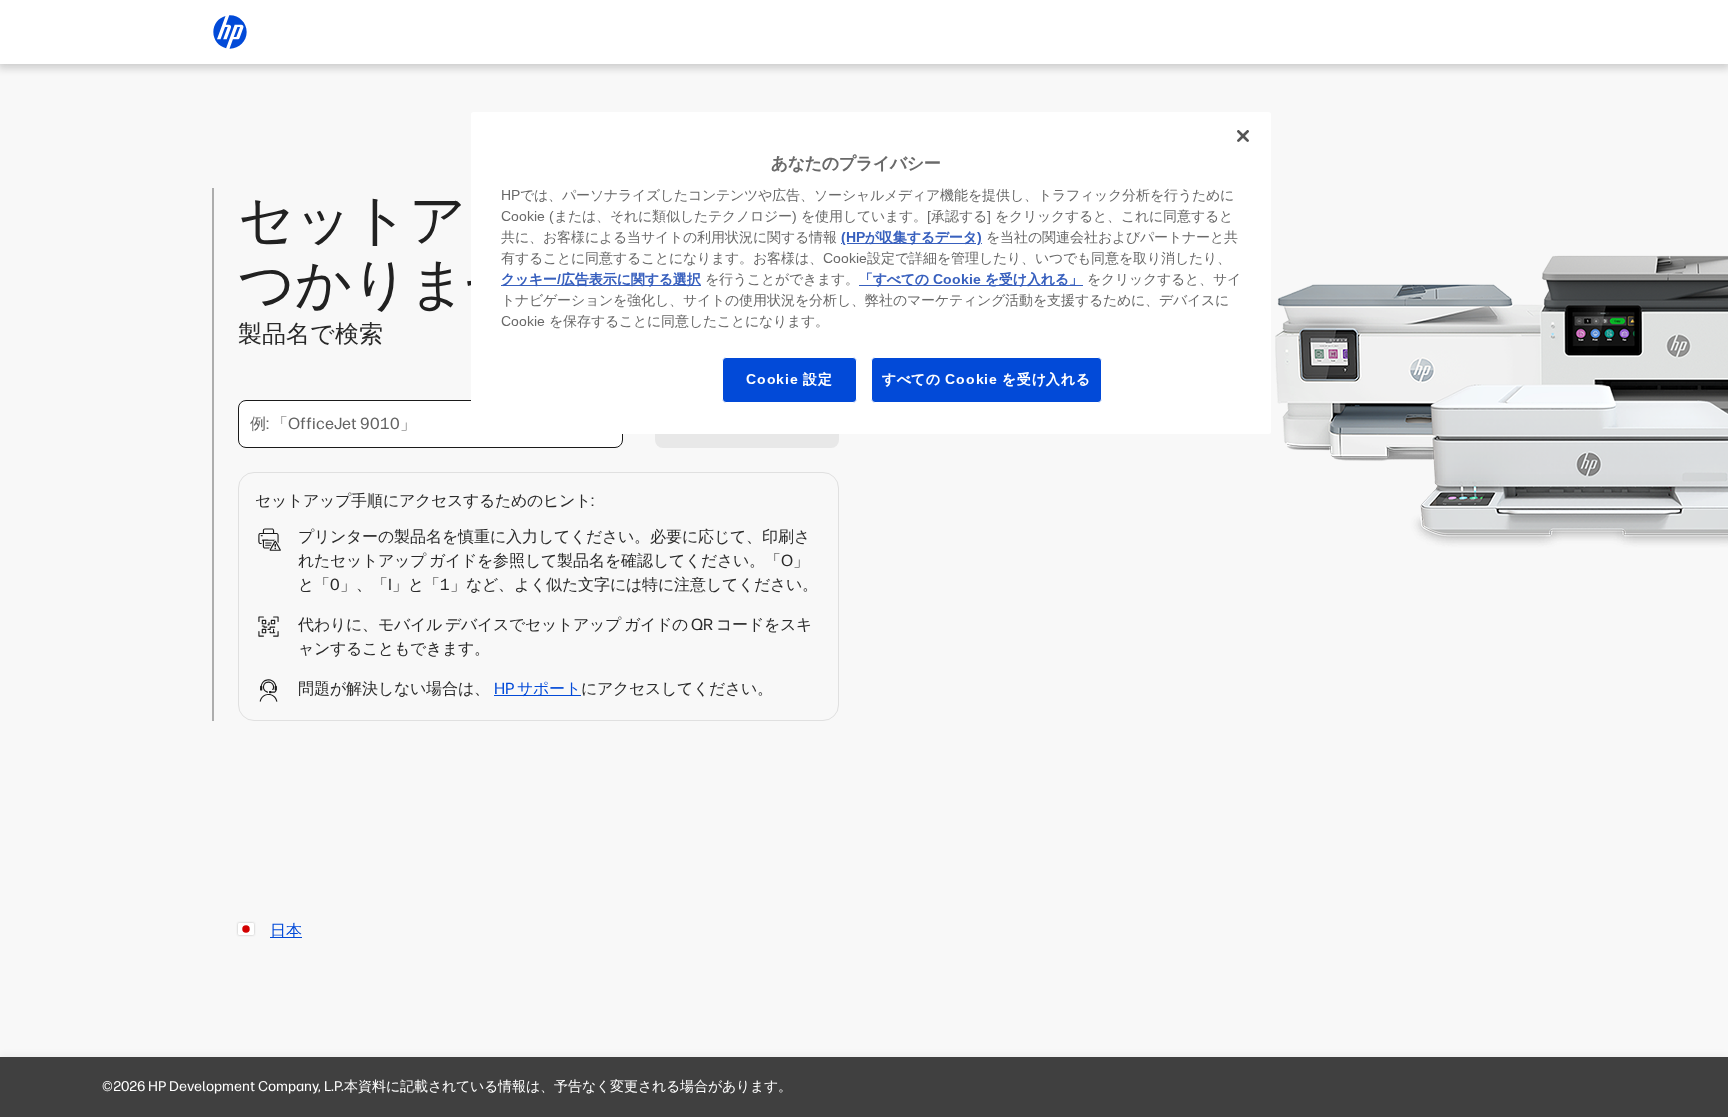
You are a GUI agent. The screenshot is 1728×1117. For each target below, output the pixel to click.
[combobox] (430, 424)
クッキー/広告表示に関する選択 (601, 279)
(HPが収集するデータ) (911, 237)
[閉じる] (1243, 136)
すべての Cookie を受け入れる (986, 379)
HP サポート (537, 688)
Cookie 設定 (789, 379)
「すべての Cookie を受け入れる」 (971, 279)
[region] (871, 273)
